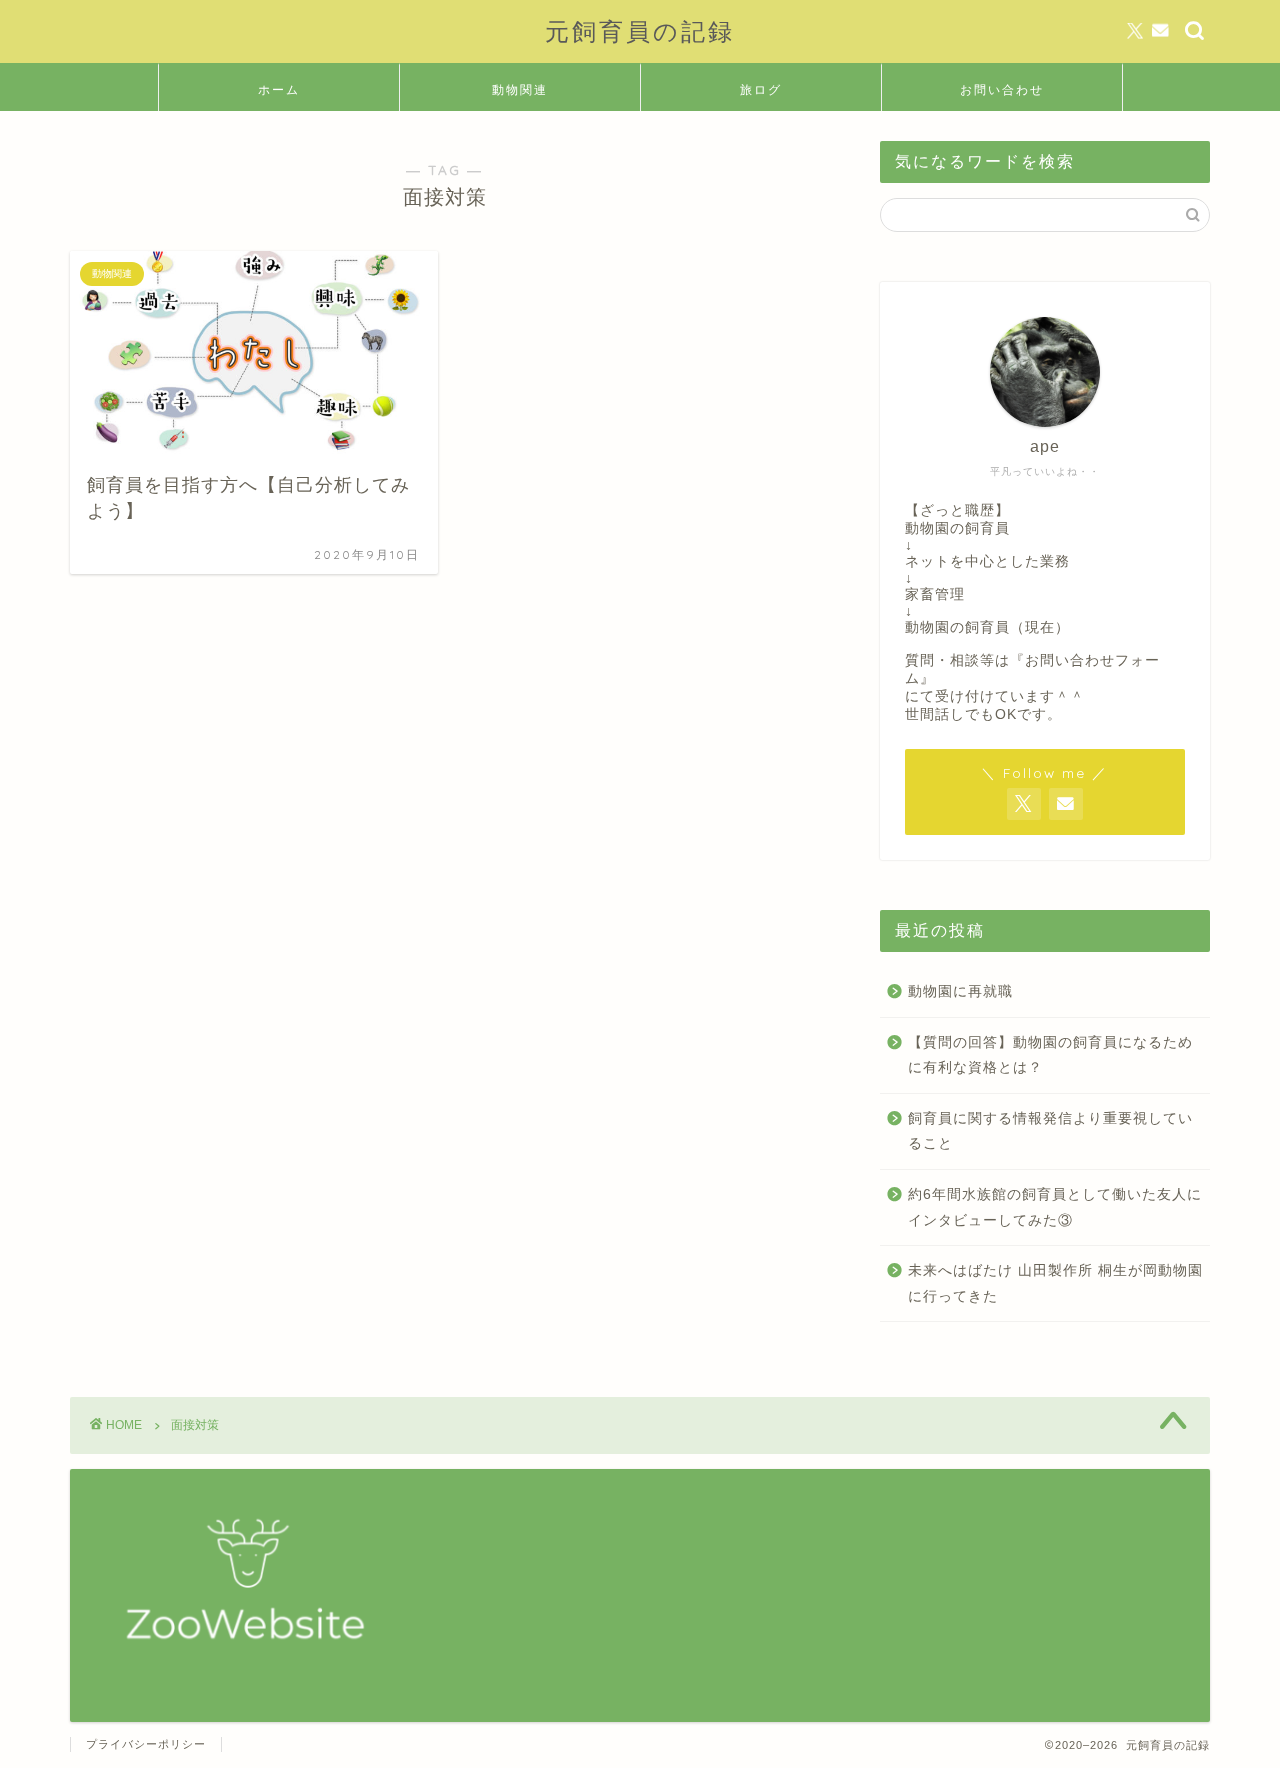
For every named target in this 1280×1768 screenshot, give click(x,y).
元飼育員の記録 (640, 31)
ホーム (279, 89)
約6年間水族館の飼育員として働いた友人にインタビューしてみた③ (1055, 1207)
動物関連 (520, 89)
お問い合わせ (1002, 89)
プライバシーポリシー (146, 1744)
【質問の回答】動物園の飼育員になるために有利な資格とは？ (1050, 1055)
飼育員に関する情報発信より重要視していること (1050, 1131)
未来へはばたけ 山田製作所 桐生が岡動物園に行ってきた (1055, 1283)
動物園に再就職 (960, 991)
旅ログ (761, 89)
